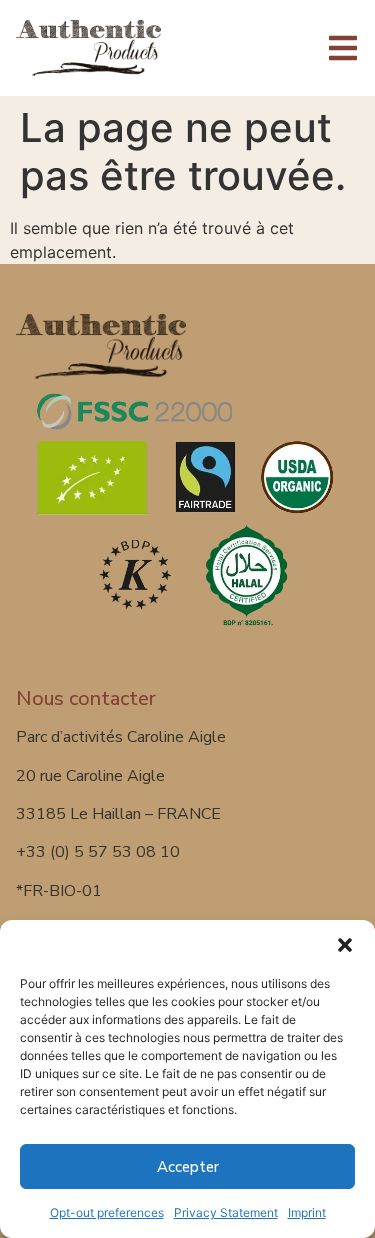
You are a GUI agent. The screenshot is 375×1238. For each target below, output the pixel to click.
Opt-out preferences (107, 1212)
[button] (345, 945)
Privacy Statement (226, 1212)
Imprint (307, 1212)
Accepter (188, 1167)
